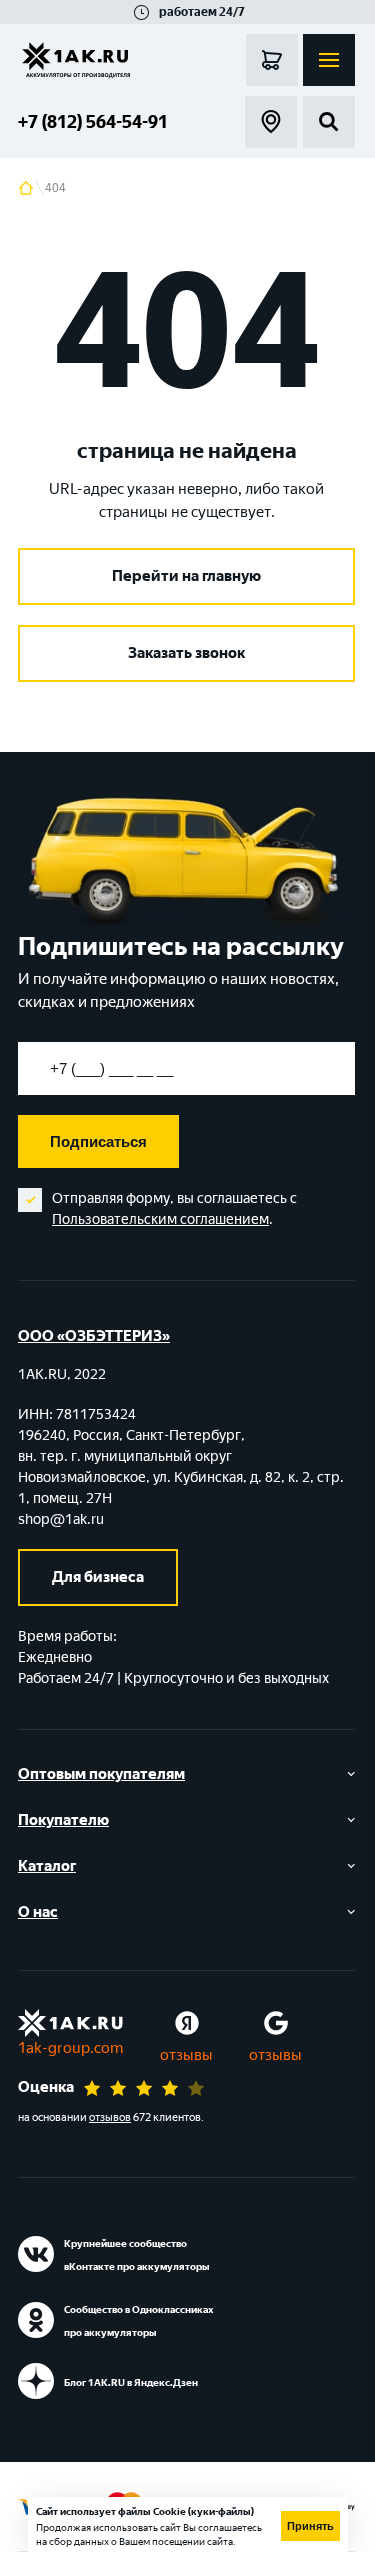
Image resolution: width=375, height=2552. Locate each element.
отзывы (186, 2055)
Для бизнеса (98, 1577)
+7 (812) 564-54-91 (93, 122)
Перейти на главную (186, 576)
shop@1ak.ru (61, 1519)
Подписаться (98, 1141)
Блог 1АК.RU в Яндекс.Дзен (131, 2382)
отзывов (110, 2117)
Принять (310, 2526)
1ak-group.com (70, 2048)
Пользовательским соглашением (160, 1219)
